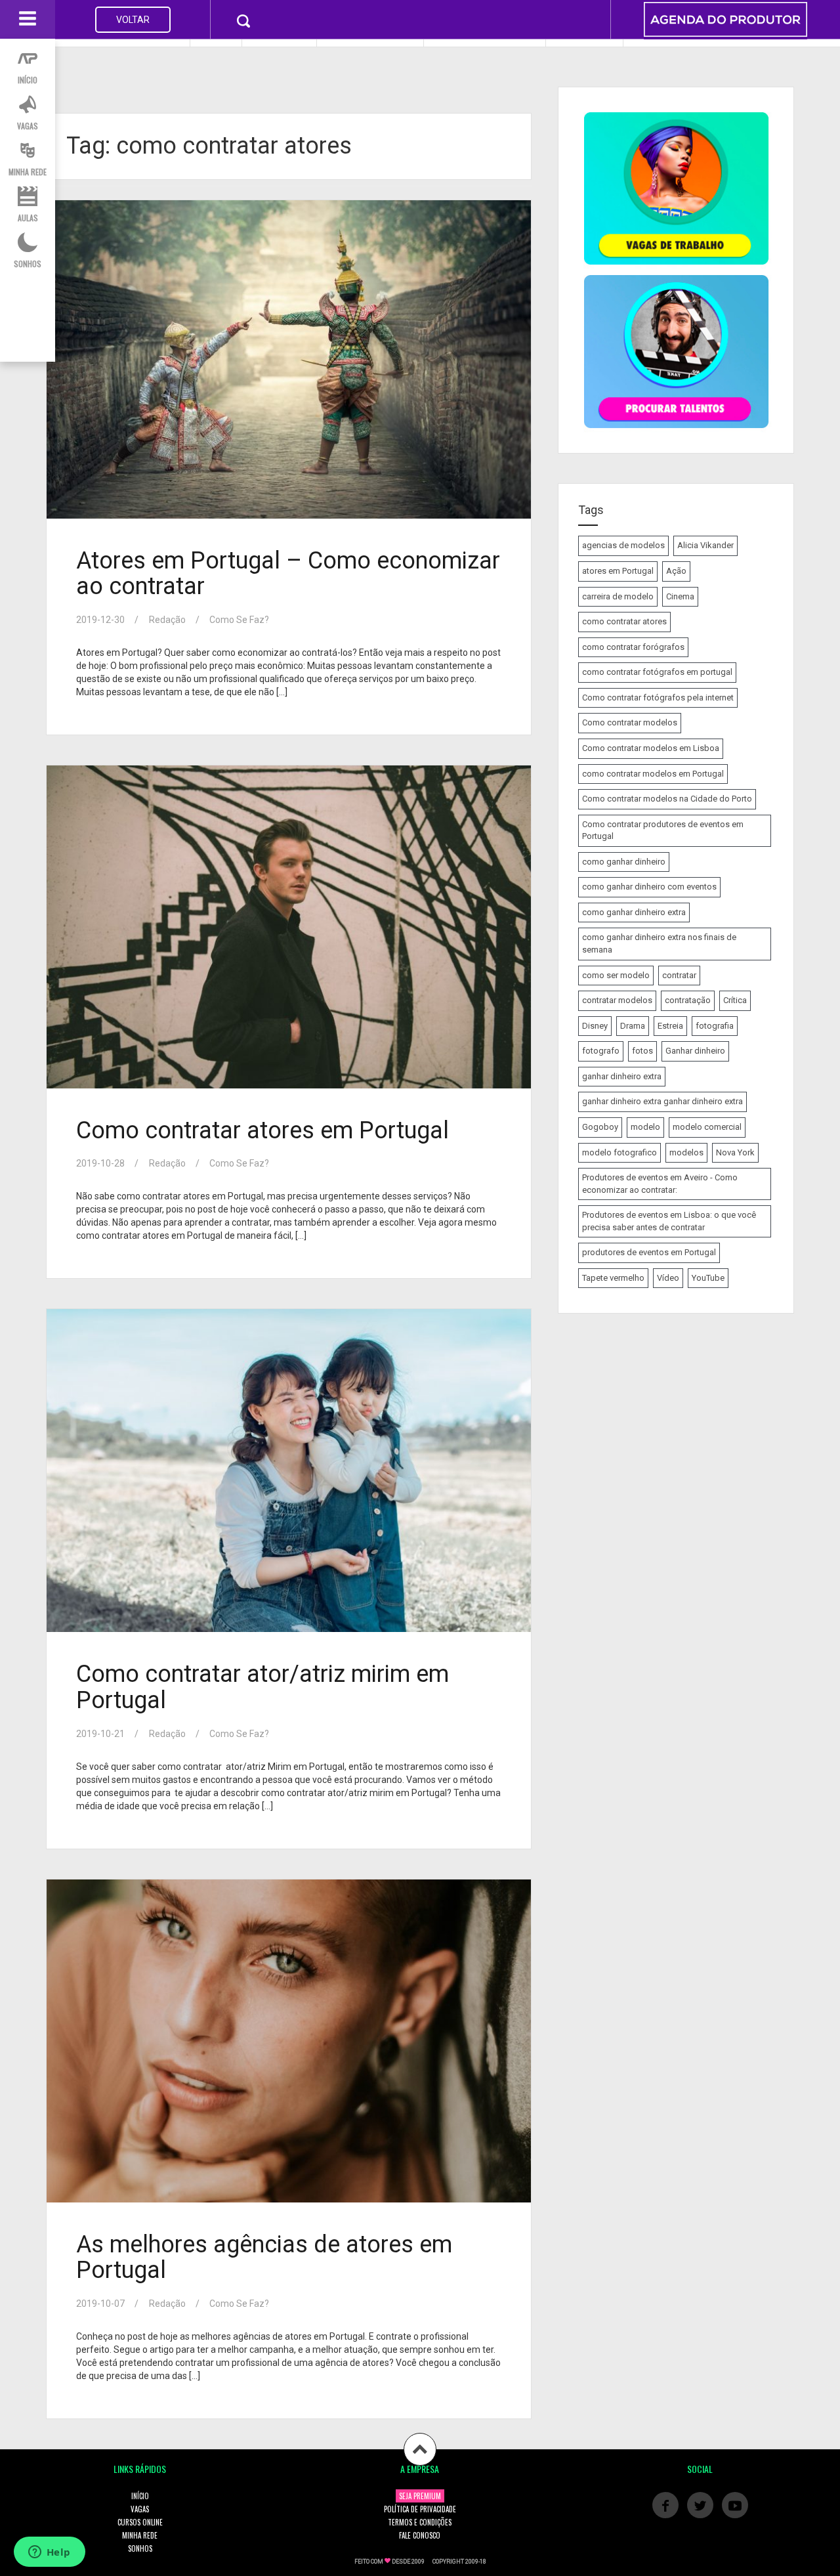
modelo (645, 1127)
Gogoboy (600, 1127)
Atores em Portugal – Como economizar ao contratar (288, 574)
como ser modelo (616, 975)
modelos (686, 1152)
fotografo (601, 1051)
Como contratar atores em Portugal (262, 1130)
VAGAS (140, 2509)
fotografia (715, 1026)
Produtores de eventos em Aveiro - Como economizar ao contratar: (660, 1184)
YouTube (708, 1278)
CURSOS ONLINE (140, 2522)
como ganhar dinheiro (624, 862)
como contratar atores (624, 621)
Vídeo (668, 1278)
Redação (167, 620)
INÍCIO (140, 2496)
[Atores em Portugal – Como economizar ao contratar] (287, 360)
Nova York (735, 1152)
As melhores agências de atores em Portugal (264, 2258)
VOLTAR (133, 20)
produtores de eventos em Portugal (649, 1252)
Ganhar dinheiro (695, 1051)
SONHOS (140, 2548)
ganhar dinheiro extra (622, 1076)
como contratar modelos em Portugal (653, 774)
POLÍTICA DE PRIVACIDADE (420, 2509)
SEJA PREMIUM (420, 2496)
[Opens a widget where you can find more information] (49, 2553)
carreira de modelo (618, 596)
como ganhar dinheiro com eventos (649, 887)
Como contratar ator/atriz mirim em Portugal (262, 1687)
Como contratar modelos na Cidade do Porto (667, 799)
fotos (642, 1051)
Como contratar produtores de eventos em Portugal (663, 830)
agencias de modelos (623, 545)
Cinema (680, 596)
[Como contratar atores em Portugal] (287, 928)
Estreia (670, 1026)
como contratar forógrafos (633, 647)
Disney (595, 1026)
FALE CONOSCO (420, 2535)
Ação (676, 571)
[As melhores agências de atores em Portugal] (287, 2041)
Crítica (735, 1000)
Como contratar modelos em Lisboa (651, 748)
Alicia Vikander (705, 545)
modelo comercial (707, 1127)
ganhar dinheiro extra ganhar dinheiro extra (662, 1101)
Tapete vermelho (613, 1278)
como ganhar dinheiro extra (634, 912)
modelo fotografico (619, 1152)
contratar (679, 975)
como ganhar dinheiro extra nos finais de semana (659, 943)
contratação (688, 1000)
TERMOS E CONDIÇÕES (420, 2522)
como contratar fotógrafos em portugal (657, 672)
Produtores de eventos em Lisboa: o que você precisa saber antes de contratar (669, 1221)
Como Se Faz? (239, 620)
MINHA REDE (140, 2535)
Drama (633, 1026)
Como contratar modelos (630, 722)
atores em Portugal (618, 571)
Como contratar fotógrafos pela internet (658, 698)
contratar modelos (617, 1000)
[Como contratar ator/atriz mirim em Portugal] (287, 1471)
